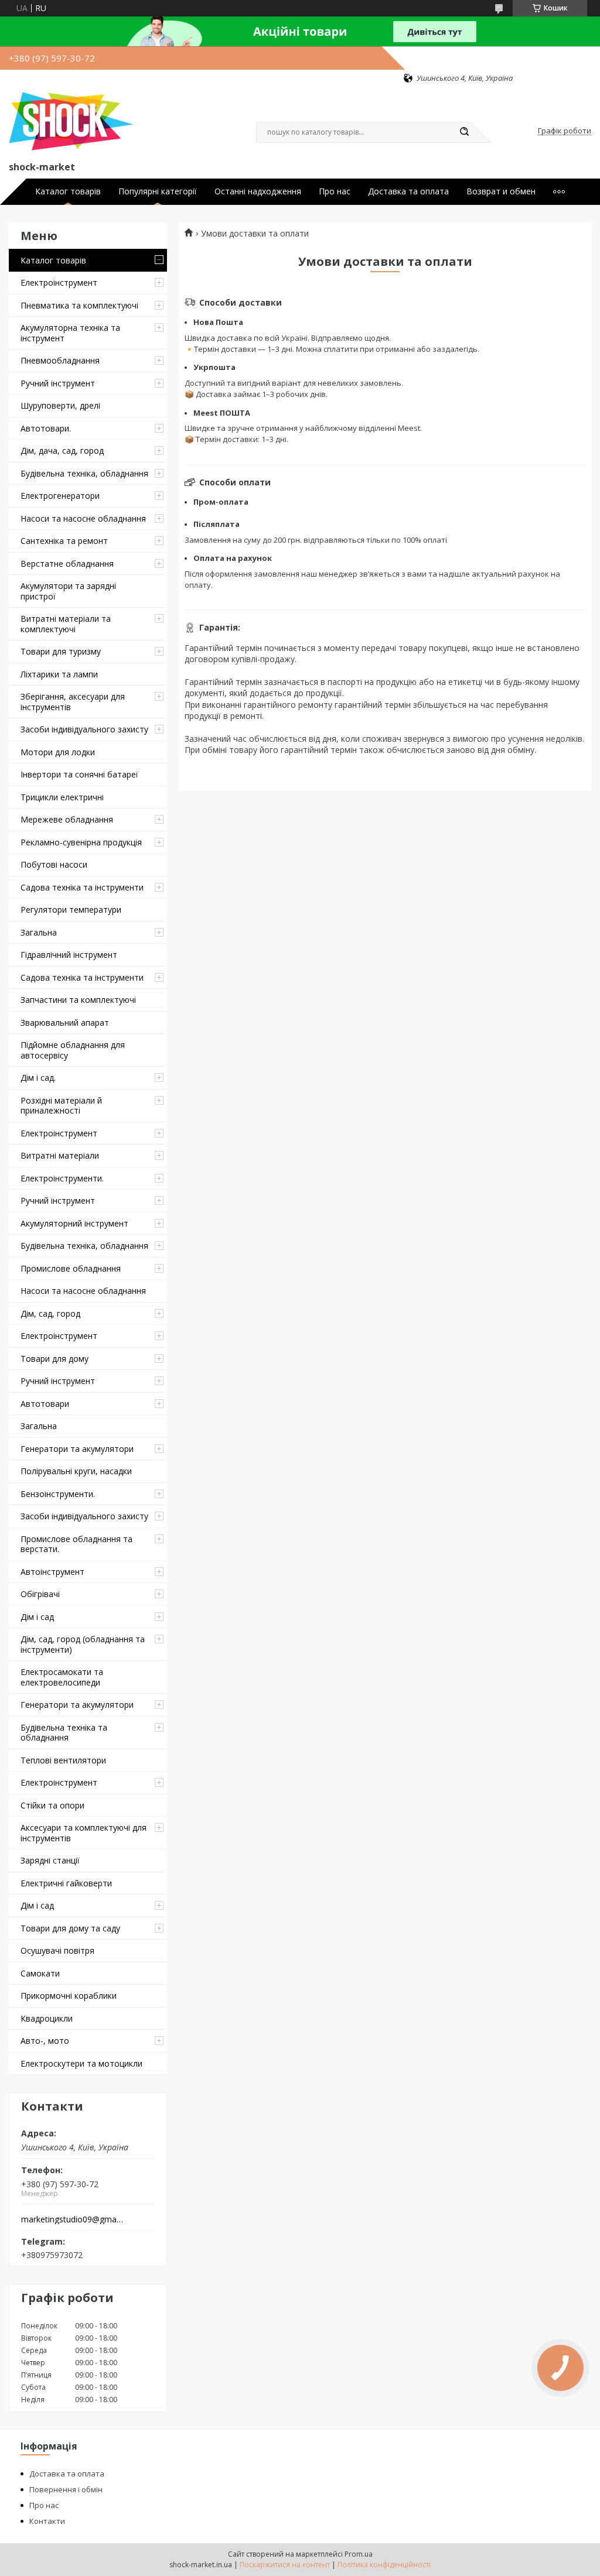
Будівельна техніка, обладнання (84, 473)
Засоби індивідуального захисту (84, 729)
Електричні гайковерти (66, 1883)
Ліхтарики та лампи (59, 674)
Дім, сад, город (50, 1313)
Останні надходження (258, 191)
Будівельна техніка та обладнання (64, 1733)
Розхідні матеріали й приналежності (61, 1106)
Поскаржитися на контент (285, 2565)
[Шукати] (464, 132)
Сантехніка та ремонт (64, 541)
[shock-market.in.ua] (71, 121)
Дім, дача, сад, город (62, 451)
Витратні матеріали (60, 1155)
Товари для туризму (61, 651)
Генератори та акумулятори (77, 1449)
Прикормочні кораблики (69, 1996)
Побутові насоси (54, 864)
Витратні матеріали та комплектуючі (66, 624)
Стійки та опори (52, 1805)
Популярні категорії (158, 191)
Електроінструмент (59, 282)
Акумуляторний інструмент (74, 1223)
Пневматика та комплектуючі (79, 305)
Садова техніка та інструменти (82, 887)
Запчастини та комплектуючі (78, 1000)
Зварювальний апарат (65, 1022)
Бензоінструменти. (58, 1494)
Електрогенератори (60, 496)
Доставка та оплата (408, 191)
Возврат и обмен (501, 191)
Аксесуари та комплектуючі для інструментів (83, 1833)
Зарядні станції (50, 1860)
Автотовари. (46, 428)
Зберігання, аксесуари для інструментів (73, 702)
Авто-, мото (45, 2041)
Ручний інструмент (58, 383)
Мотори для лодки (58, 752)
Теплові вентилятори (63, 1760)
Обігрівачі (40, 1594)
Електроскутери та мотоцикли (81, 2063)
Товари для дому (54, 1359)
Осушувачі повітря (57, 1950)
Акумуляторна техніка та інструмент (70, 333)
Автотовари (45, 1404)
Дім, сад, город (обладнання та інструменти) (83, 1644)
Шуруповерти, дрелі (60, 405)
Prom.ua (359, 2554)
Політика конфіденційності (384, 2565)
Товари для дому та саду (70, 1928)
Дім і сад (37, 1617)
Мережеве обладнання (67, 819)
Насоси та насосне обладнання (83, 518)
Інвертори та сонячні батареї (79, 774)
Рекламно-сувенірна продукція (81, 842)
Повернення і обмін (66, 2489)
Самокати (40, 1973)
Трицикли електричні (62, 797)
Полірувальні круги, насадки (76, 1471)
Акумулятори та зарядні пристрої (68, 591)
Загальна (39, 932)
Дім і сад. (38, 1078)
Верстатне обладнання (67, 563)
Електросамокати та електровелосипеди (62, 1677)
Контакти (47, 2521)
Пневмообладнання (60, 360)
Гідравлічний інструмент (69, 955)
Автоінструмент (52, 1572)
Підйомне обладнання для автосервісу (73, 1050)
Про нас (335, 191)
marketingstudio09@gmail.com (72, 2219)
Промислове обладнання (71, 1268)
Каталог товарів (68, 191)
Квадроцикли (47, 2018)
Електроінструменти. (62, 1178)
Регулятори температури (71, 910)
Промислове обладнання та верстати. (76, 1544)
